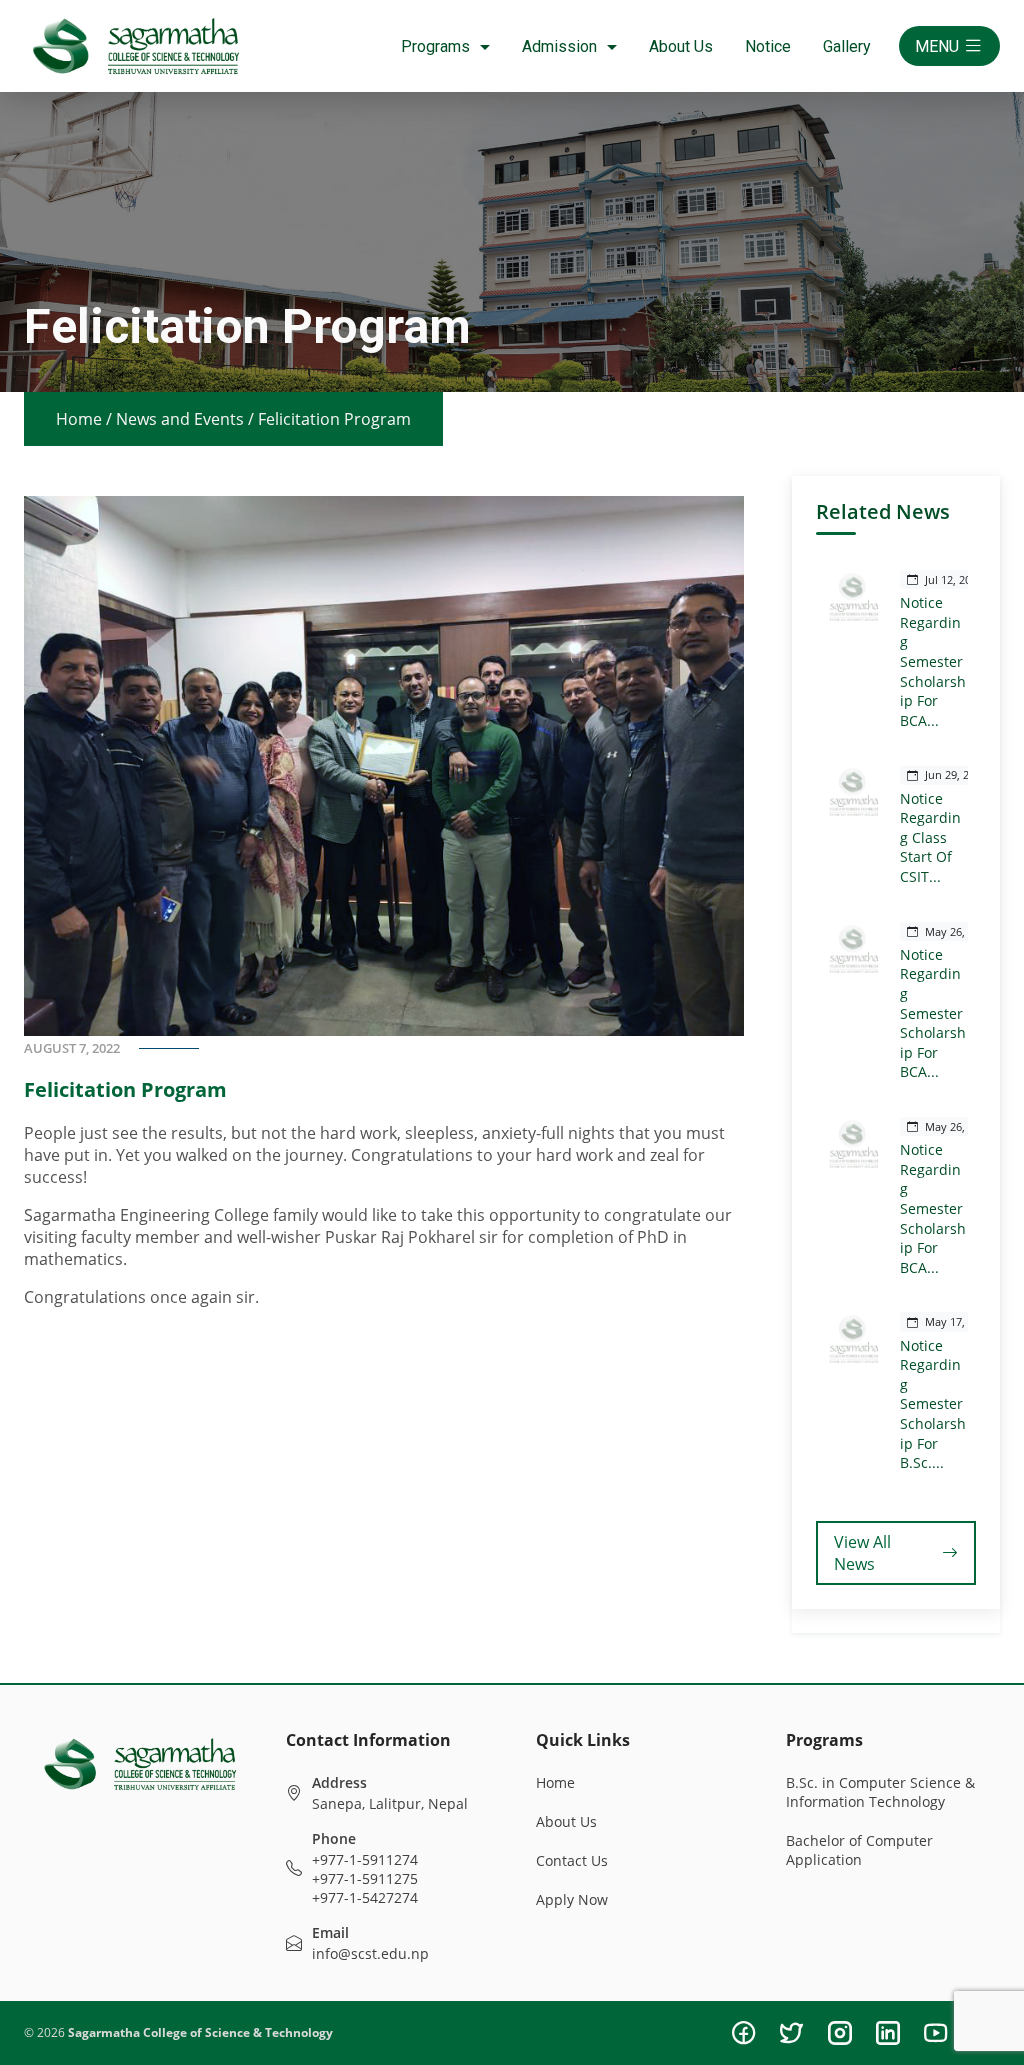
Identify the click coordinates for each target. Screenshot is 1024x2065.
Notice (768, 46)
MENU (937, 46)
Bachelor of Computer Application (859, 1850)
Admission (559, 46)
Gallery (847, 46)
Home (79, 419)
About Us (681, 46)
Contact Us (572, 1860)
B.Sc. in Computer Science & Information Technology (880, 1792)
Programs (435, 46)
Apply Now (572, 1899)
